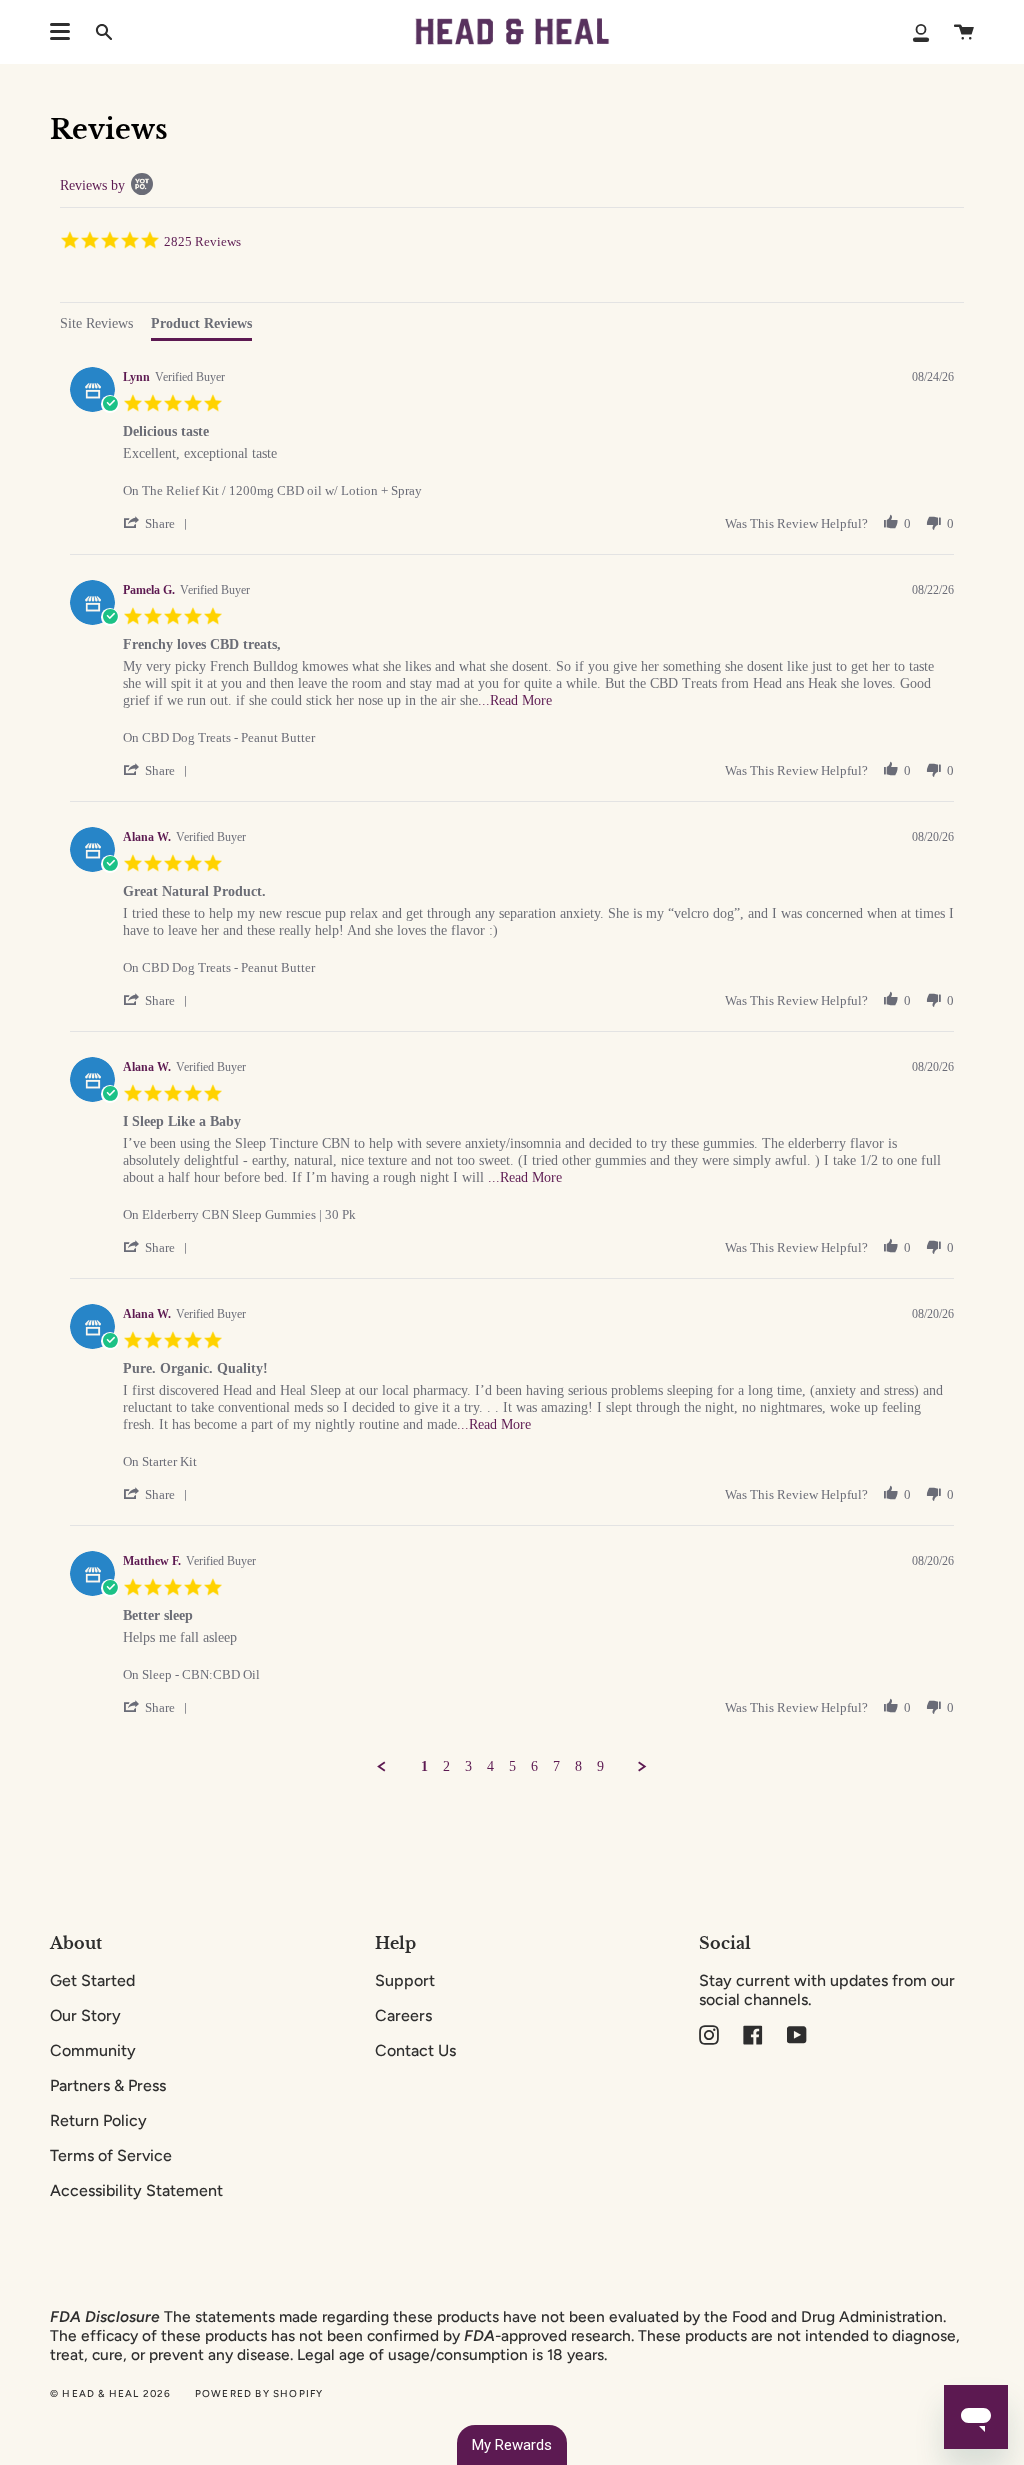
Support (405, 1980)
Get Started (92, 1980)
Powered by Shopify (259, 2393)
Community (93, 2050)
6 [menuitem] (534, 1766)
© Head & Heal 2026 (111, 2393)
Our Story (85, 2015)
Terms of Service (111, 2155)
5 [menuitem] (512, 1766)
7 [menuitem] (556, 1766)
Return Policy (98, 2120)
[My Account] (921, 31)
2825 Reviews (202, 241)
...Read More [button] (515, 700)
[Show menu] (60, 32)
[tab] (96, 326)
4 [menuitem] (490, 1766)
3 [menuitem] (468, 1766)
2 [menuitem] (446, 1766)
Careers (403, 2015)
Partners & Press (108, 2085)
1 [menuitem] (424, 1766)
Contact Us (415, 2050)
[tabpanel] (512, 1066)
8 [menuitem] (578, 1766)
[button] (159, 523)
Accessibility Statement (136, 2190)
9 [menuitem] (600, 1766)
